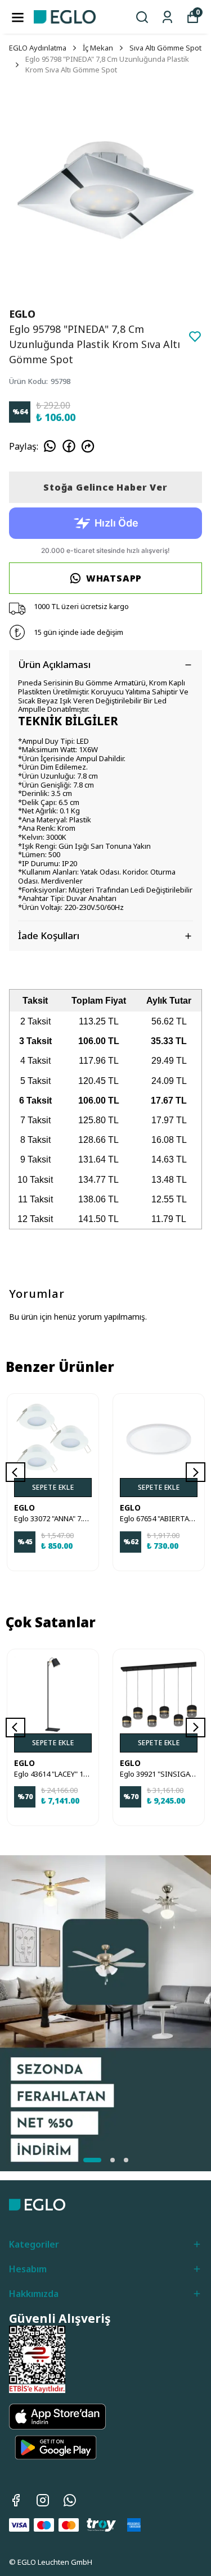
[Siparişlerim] (167, 17)
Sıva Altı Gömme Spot (165, 48)
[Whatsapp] (70, 2500)
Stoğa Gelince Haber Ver (105, 487)
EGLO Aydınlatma (38, 48)
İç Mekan (98, 48)
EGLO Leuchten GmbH (55, 2562)
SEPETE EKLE (53, 1487)
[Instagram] (43, 2500)
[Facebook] (16, 2500)
